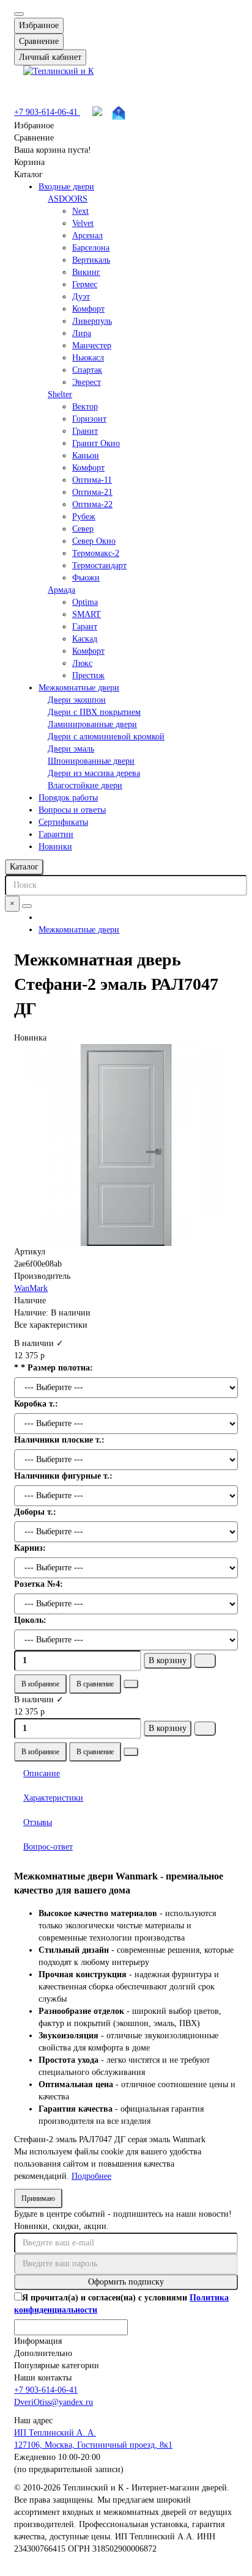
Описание (42, 1773)
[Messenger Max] (99, 113)
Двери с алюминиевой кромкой (106, 737)
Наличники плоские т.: (59, 1440)
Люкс (82, 663)
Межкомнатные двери (79, 688)
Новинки (55, 847)
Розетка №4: (39, 1584)
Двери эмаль (71, 749)
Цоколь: (30, 1620)
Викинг (86, 272)
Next (80, 211)
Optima (85, 602)
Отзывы (38, 1822)
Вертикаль (91, 260)
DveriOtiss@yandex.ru (54, 2402)
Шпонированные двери (91, 761)
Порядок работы (68, 798)
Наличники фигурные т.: (63, 1476)
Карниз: (30, 1548)
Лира (82, 333)
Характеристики (53, 1798)
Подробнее (91, 2176)
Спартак (87, 370)
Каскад (85, 639)
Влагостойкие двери (85, 785)
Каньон (86, 456)
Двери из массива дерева (94, 773)
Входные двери (66, 187)
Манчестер (92, 346)
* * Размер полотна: (54, 1368)
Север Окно (94, 541)
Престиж (88, 675)
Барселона (91, 248)
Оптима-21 (92, 492)
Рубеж (84, 517)
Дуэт (81, 297)
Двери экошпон (77, 700)
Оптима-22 (92, 504)
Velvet (83, 223)
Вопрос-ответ (48, 1847)
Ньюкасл (88, 358)
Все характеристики (51, 1325)
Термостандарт (99, 565)
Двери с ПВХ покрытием (94, 712)
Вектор (85, 407)
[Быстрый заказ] (205, 1661)
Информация (38, 2341)
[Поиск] (27, 906)
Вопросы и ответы (72, 810)
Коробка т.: (36, 1404)
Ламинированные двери (92, 724)
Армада (61, 590)
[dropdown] (19, 14)
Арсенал (87, 236)
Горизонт (89, 419)
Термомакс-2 (96, 553)
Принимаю (38, 2198)
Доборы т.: (35, 1512)
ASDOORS (68, 199)
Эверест (87, 382)
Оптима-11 (92, 480)
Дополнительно (43, 2353)
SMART (87, 614)
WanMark (31, 1288)
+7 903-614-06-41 (47, 112)
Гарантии (56, 834)
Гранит (85, 431)
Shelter (60, 394)
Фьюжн (86, 578)
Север (83, 529)
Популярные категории (57, 2366)
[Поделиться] (131, 1684)
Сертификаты (63, 822)
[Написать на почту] (119, 113)
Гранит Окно (96, 443)
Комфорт (88, 309)
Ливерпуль (92, 321)
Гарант (85, 627)
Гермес (85, 284)
